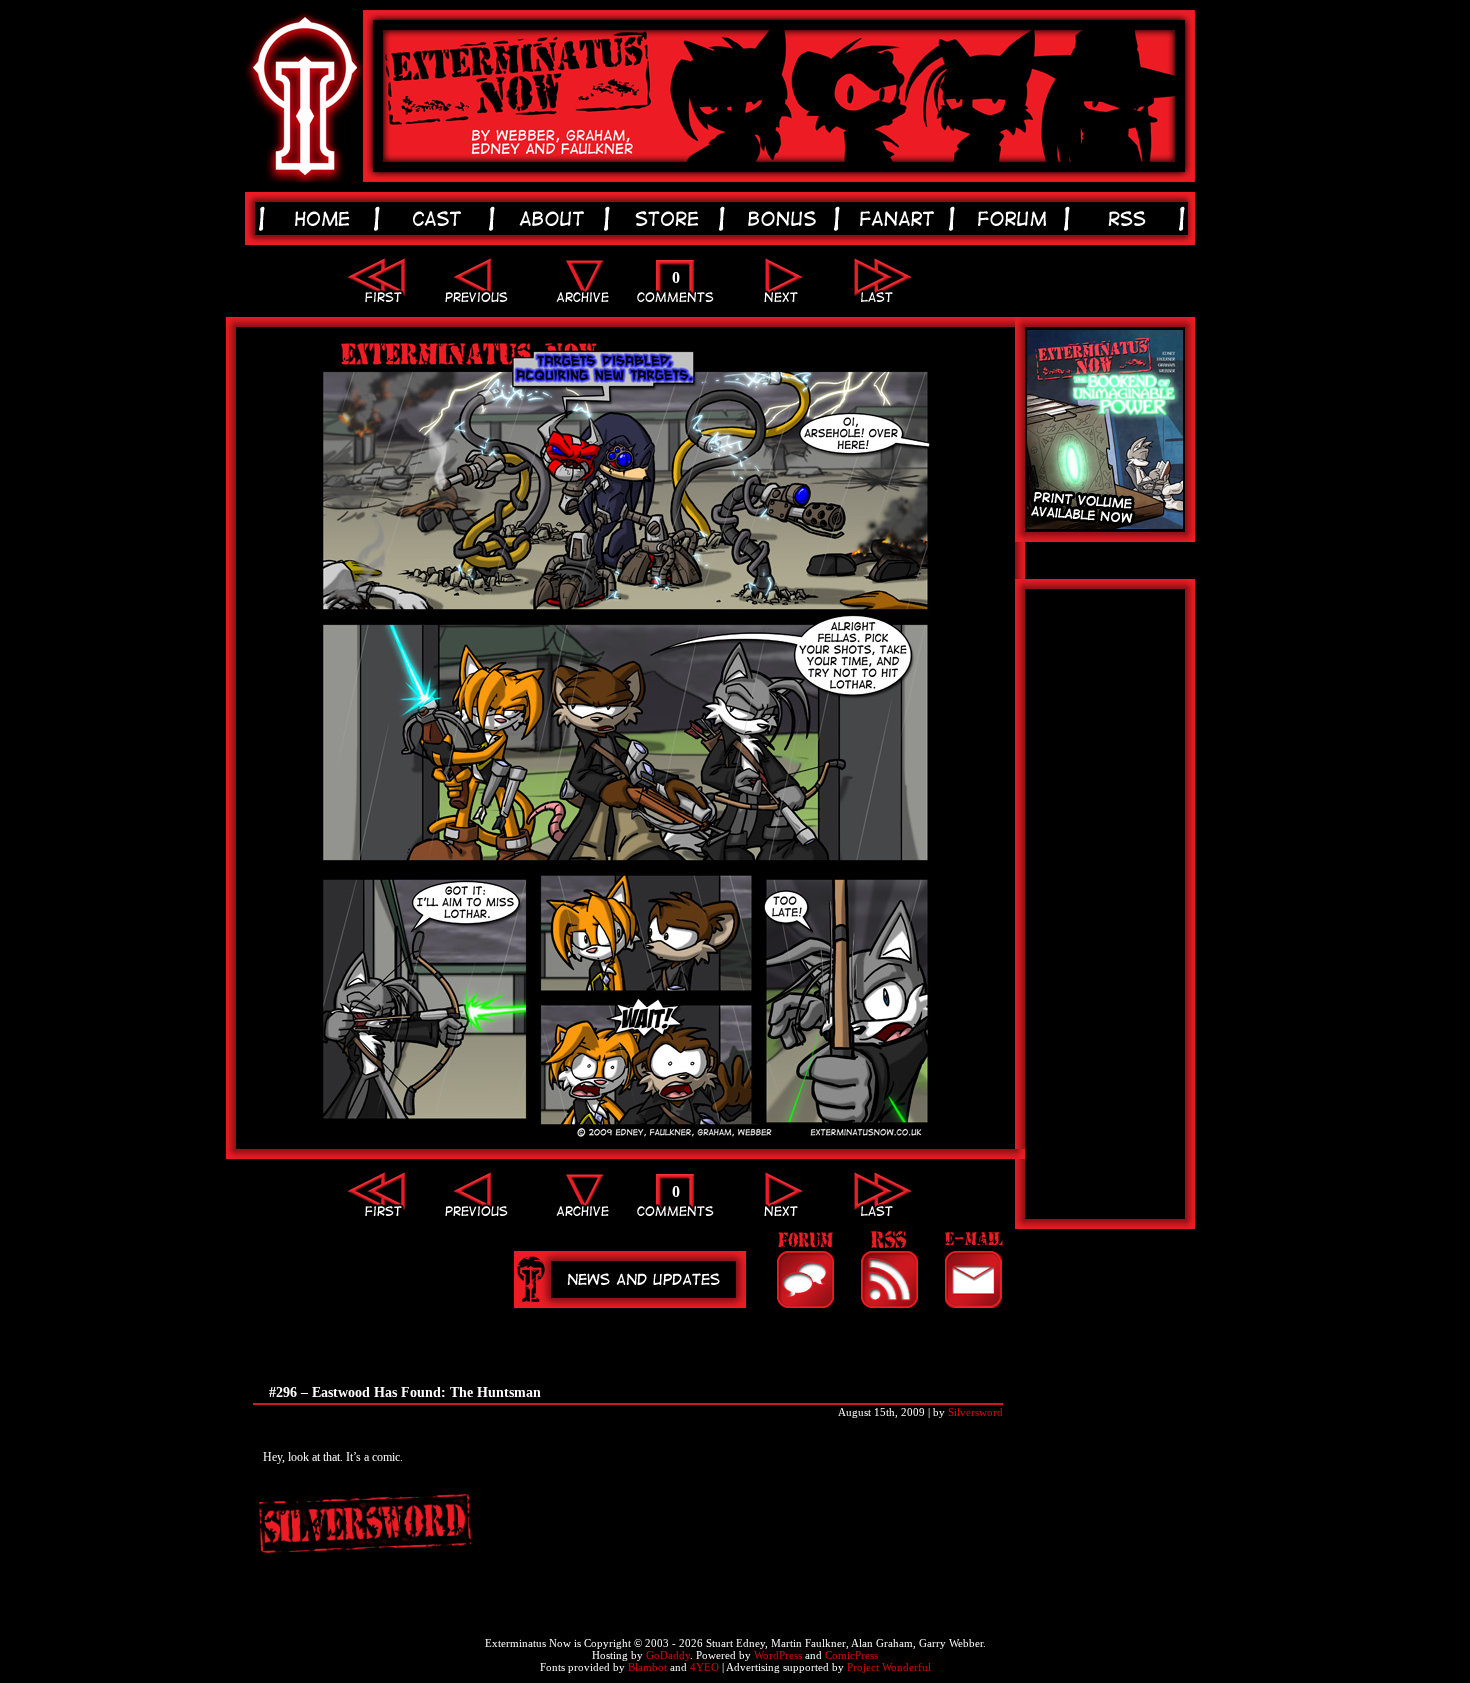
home (325, 218)
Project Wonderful (889, 1667)
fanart (900, 218)
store (670, 218)
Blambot (647, 1667)
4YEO (704, 1667)
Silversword (975, 1412)
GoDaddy (668, 1655)
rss (1130, 218)
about (555, 218)
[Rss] (889, 1269)
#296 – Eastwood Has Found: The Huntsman (405, 1392)
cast (440, 218)
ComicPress (851, 1655)
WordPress (778, 1655)
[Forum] (805, 1269)
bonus (785, 218)
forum (1015, 218)
